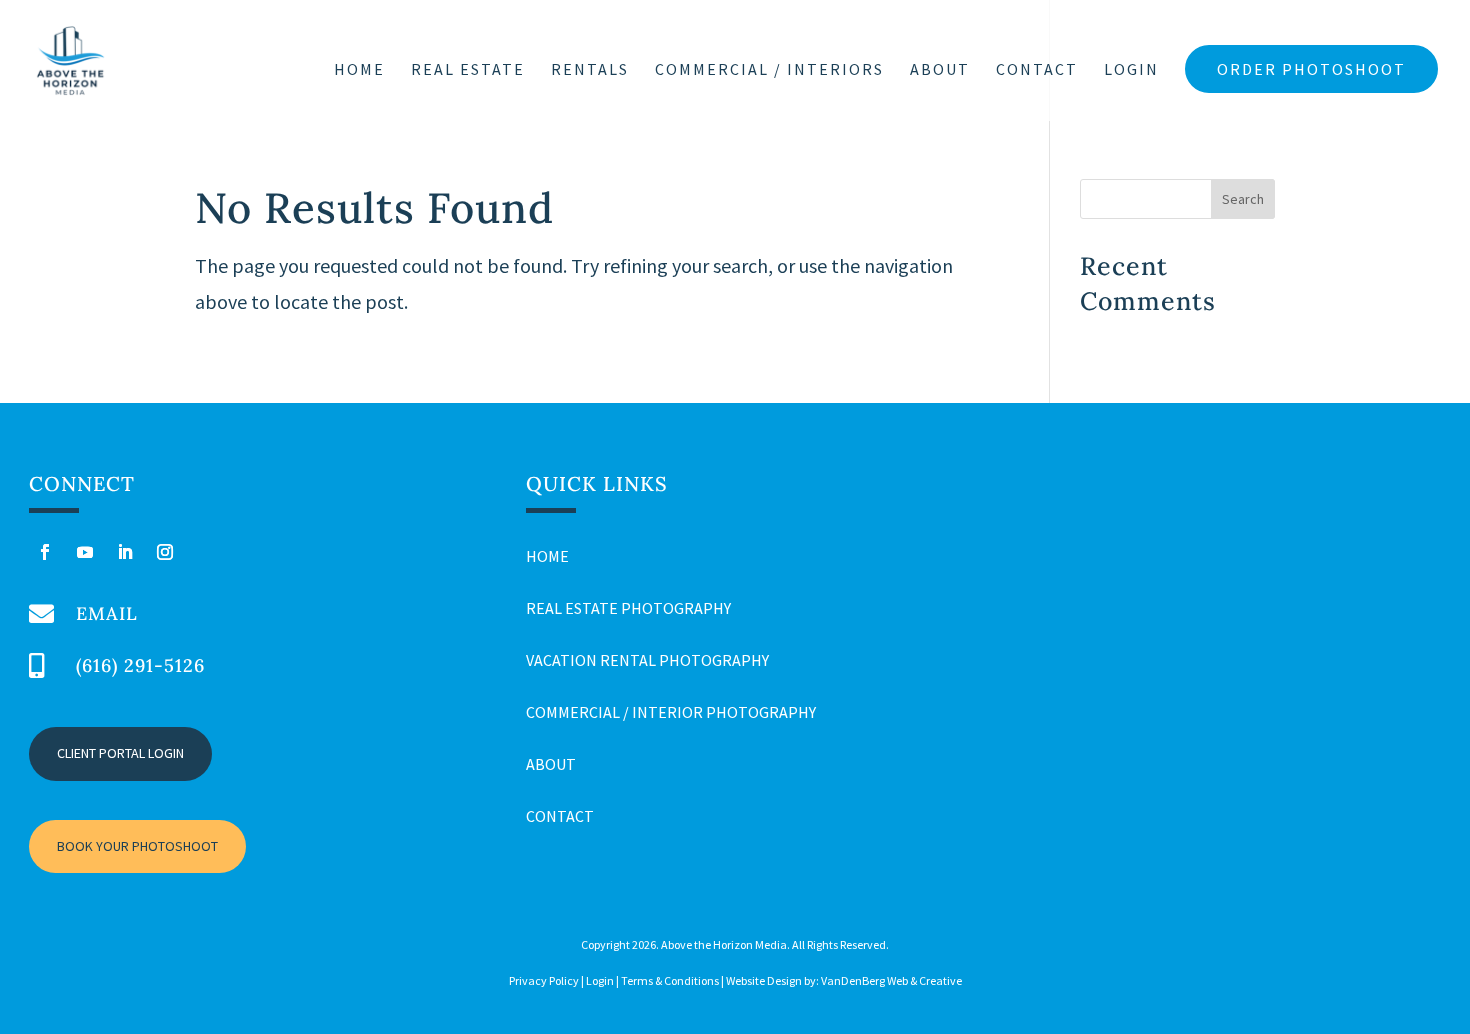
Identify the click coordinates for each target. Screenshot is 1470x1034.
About (940, 70)
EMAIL (107, 613)
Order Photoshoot (1311, 69)
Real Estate (468, 70)
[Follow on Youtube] (85, 552)
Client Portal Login (120, 753)
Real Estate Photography (628, 608)
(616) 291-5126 (140, 665)
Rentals (590, 70)
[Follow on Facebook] (45, 552)
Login (1131, 70)
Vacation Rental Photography (647, 660)
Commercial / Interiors (769, 70)
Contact (1037, 70)
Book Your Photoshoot (137, 846)
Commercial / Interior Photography (671, 712)
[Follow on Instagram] (165, 552)
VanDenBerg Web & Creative (891, 980)
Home (359, 70)
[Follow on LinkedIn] (125, 552)
